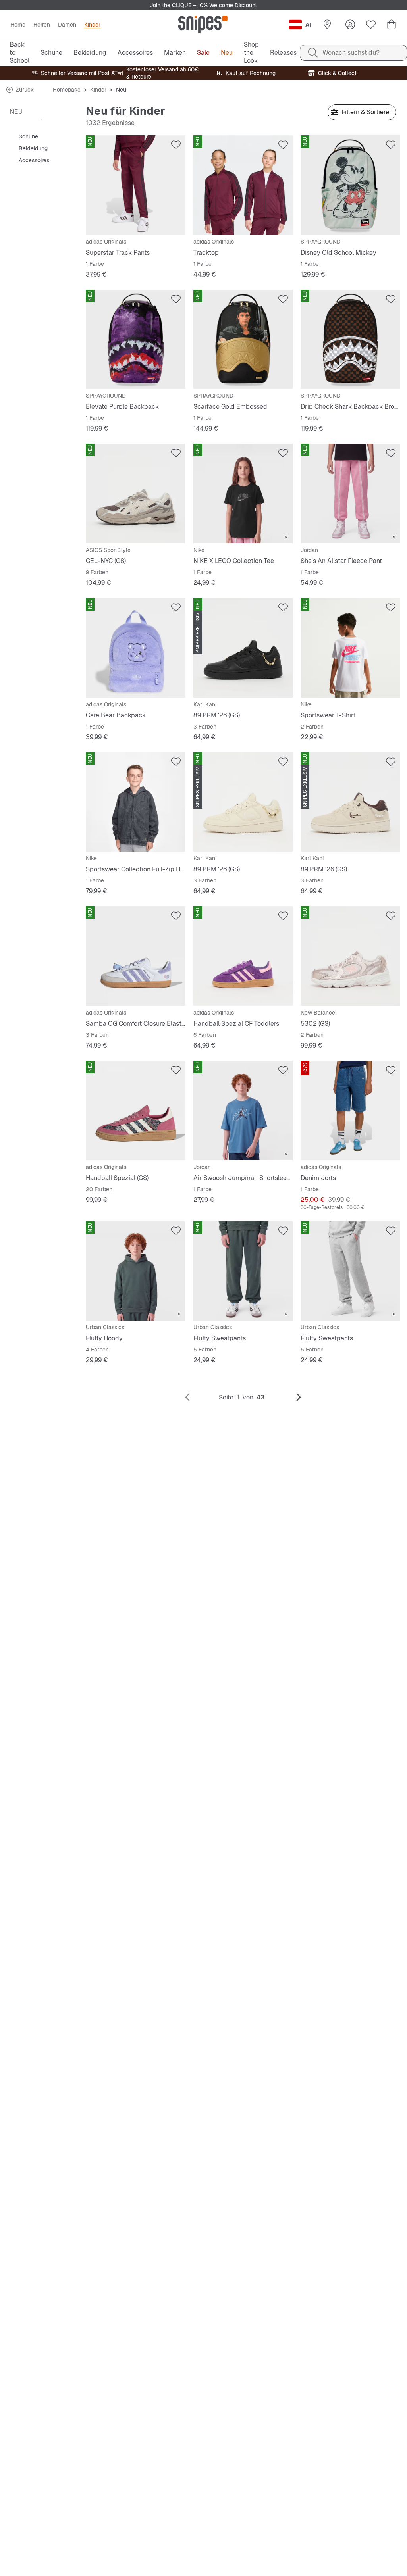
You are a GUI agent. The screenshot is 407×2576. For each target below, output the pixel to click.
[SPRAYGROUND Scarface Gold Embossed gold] (243, 339)
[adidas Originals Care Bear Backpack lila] (136, 648)
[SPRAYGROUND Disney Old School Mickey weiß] (350, 185)
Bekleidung (33, 148)
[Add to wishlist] (176, 145)
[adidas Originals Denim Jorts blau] (350, 1110)
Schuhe (28, 136)
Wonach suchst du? (351, 53)
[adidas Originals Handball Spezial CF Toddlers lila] (243, 956)
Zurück (25, 90)
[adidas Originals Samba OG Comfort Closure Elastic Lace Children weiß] (136, 956)
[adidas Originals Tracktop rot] (243, 185)
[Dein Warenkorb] (392, 25)
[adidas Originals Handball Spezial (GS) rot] (136, 1110)
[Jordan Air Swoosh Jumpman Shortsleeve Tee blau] (243, 1110)
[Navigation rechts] (299, 1398)
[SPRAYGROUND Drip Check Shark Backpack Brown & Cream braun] (350, 339)
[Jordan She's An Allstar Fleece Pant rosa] (350, 493)
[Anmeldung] (350, 25)
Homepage (67, 90)
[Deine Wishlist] (371, 25)
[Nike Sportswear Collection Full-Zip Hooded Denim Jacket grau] (136, 802)
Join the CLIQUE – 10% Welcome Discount (203, 5)
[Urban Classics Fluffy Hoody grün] (136, 1271)
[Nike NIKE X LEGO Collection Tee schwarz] (243, 493)
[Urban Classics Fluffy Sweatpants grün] (243, 1271)
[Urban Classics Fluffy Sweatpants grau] (350, 1271)
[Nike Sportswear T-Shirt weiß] (350, 648)
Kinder (98, 90)
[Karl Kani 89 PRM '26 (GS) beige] (243, 802)
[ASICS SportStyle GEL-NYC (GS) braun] (136, 493)
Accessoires (34, 160)
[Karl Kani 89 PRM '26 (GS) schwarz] (243, 648)
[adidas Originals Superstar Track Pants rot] (136, 185)
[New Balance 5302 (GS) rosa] (350, 956)
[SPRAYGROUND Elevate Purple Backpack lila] (136, 339)
